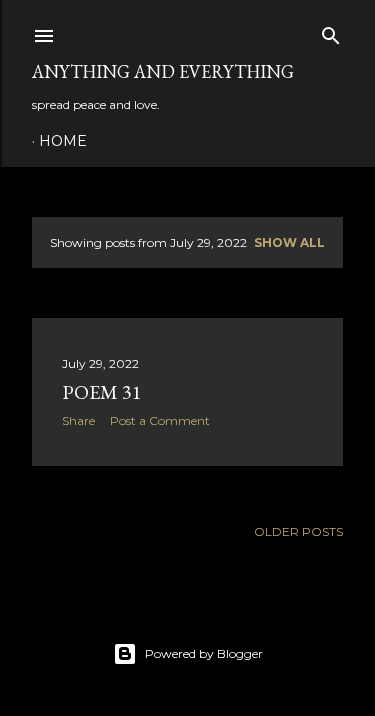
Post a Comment (160, 420)
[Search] (331, 31)
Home (63, 141)
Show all (289, 242)
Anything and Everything (163, 71)
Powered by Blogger (204, 653)
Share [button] (78, 420)
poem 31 (102, 392)
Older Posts (298, 531)
